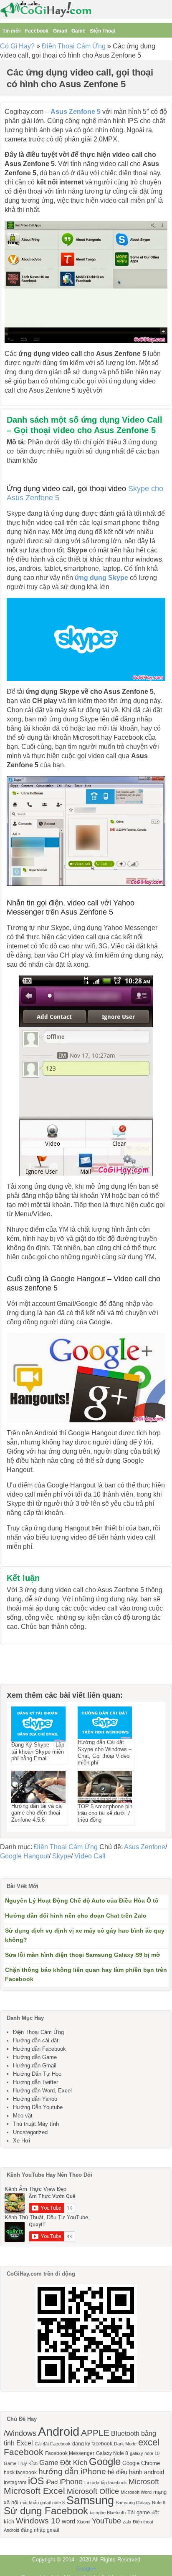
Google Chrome (141, 2463)
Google (105, 2461)
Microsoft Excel (34, 2491)
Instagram (15, 2483)
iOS (36, 2481)
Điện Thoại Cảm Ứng (74, 46)
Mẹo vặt (23, 2116)
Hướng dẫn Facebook (39, 2049)
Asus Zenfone (145, 1847)
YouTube (106, 2521)
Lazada (92, 2483)
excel (149, 2442)
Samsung (90, 2500)
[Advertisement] (42, 1665)
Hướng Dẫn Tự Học (37, 2074)
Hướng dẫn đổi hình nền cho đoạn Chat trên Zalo (76, 1916)
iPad (52, 2482)
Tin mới (11, 31)
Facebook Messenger (70, 2453)
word (68, 2521)
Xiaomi (83, 2522)
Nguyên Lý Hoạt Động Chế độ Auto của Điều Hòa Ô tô (82, 1900)
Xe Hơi (21, 2141)
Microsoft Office (93, 2491)
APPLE (95, 2433)
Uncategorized (30, 2132)
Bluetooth (125, 2433)
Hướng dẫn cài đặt (36, 2040)
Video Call (90, 1856)
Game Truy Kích (21, 2463)
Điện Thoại (103, 31)
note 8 (58, 2503)
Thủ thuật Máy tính (36, 2124)
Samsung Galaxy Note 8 (140, 2503)
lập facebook (114, 2483)
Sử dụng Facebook (46, 2511)
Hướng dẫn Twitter (35, 2082)
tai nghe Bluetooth (108, 2513)
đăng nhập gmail (40, 2530)
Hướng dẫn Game (35, 2057)
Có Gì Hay (48, 9)
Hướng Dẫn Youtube (38, 2107)
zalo (127, 2522)
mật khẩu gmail (35, 2503)
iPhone (71, 2482)
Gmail (60, 31)
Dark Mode (125, 2444)
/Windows (20, 2433)
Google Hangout (24, 1856)
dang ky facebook (92, 2444)
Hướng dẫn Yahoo (35, 2099)
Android (59, 2431)
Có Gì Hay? (17, 46)
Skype (62, 1856)
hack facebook (20, 2473)
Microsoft (144, 2482)
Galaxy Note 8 (112, 2453)
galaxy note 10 (145, 2453)
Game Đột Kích (63, 2463)
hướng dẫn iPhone (72, 2471)
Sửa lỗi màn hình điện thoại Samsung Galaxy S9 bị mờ (83, 1955)
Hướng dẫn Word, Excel (42, 2091)
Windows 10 (38, 2521)
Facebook (37, 31)
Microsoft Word (136, 2492)
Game (78, 31)
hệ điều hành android (136, 2472)
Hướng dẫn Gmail (35, 2066)
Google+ (86, 2569)
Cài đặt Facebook (53, 2444)
